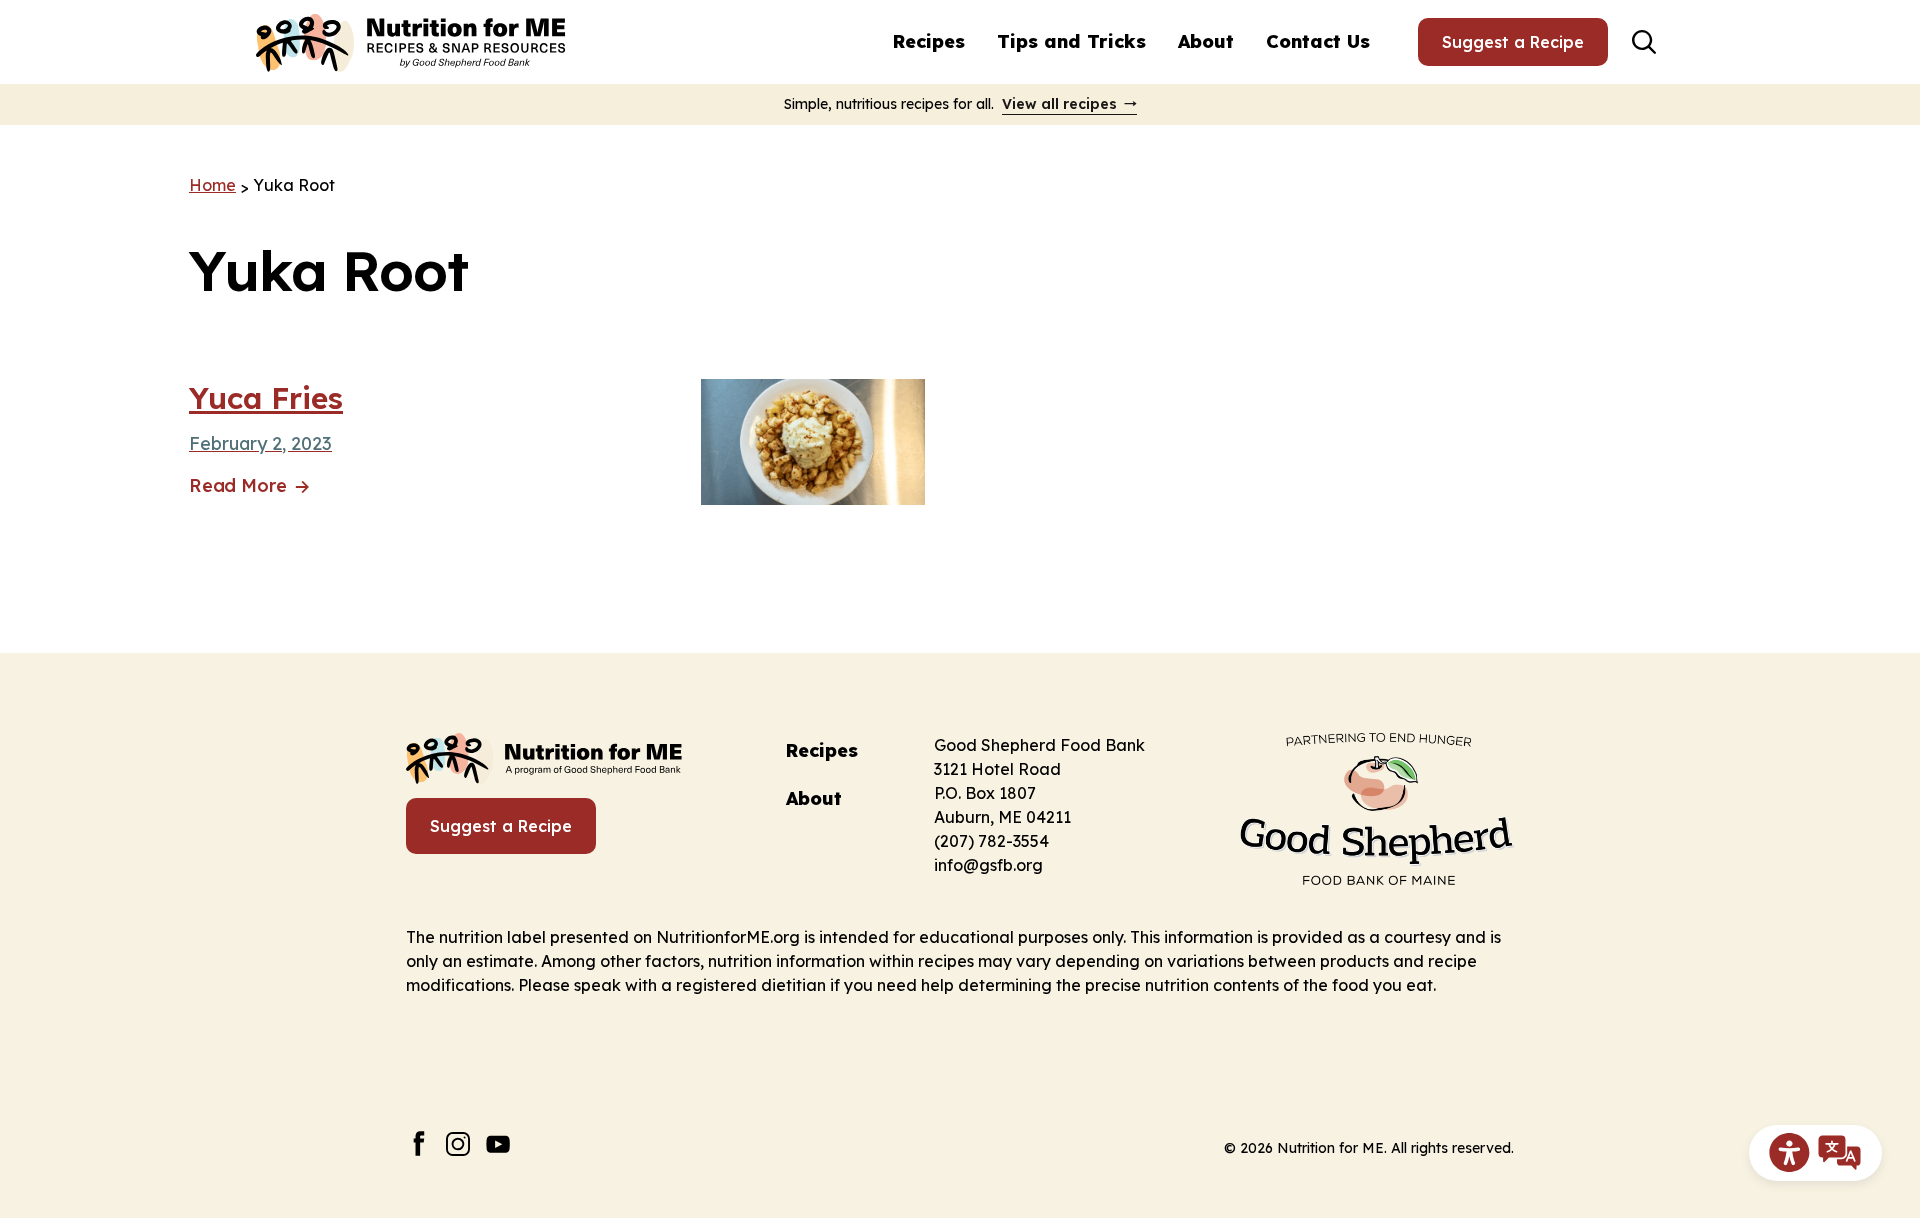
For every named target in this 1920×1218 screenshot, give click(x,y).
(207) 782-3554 (991, 841)
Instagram (458, 1143)
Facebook (418, 1143)
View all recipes (1059, 104)
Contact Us (1318, 41)
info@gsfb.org (988, 865)
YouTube (498, 1143)
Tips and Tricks (1071, 41)
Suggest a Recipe (1513, 42)
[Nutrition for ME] (413, 42)
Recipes (929, 41)
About (1206, 41)
